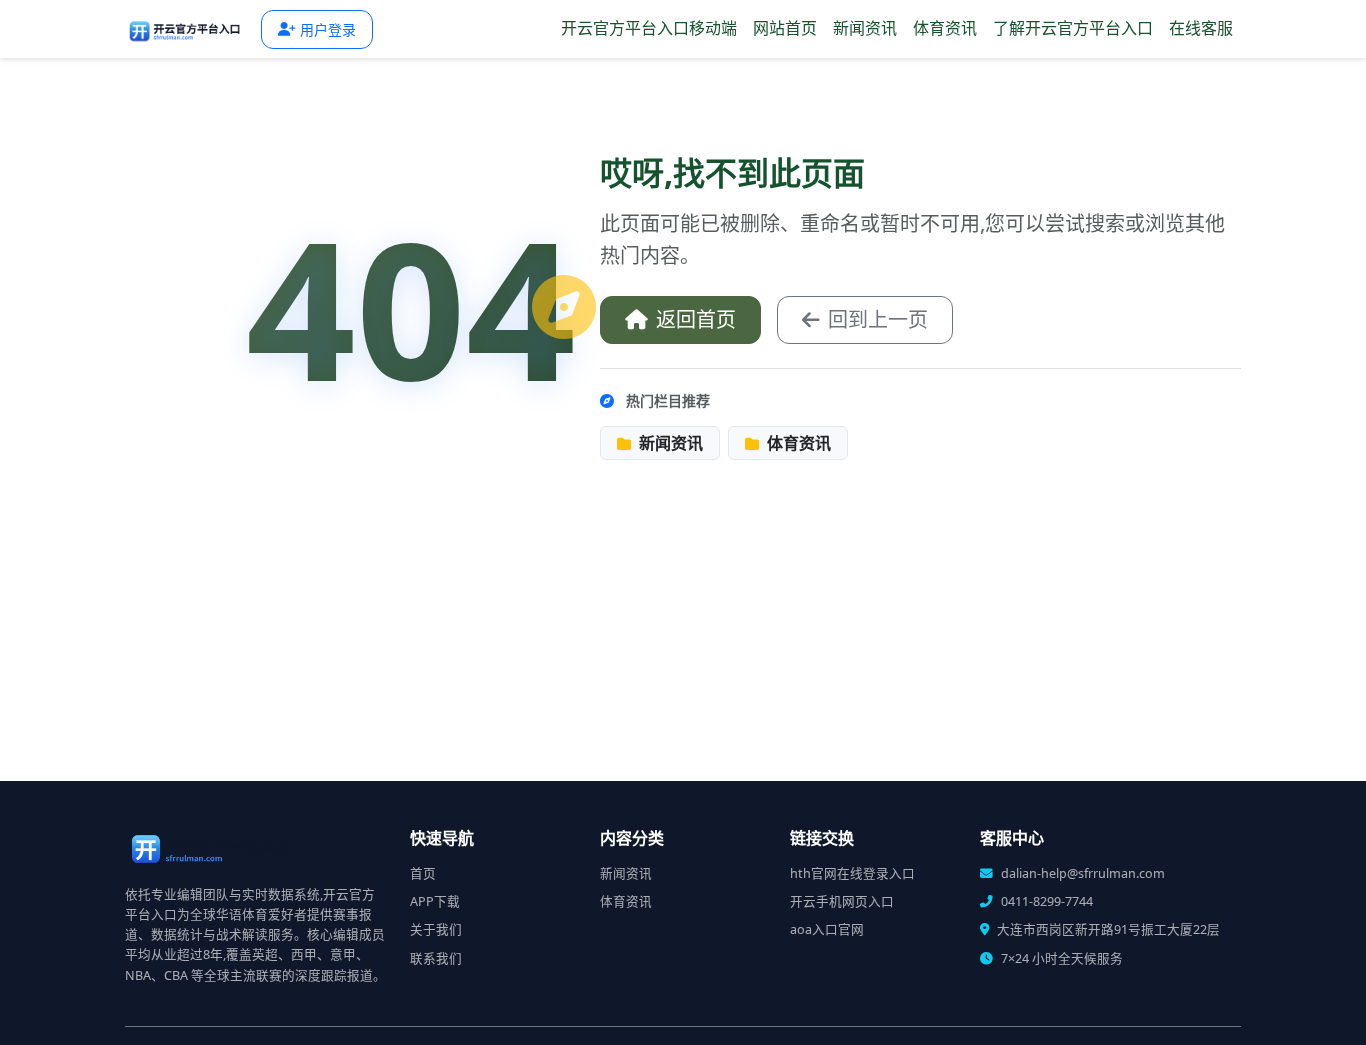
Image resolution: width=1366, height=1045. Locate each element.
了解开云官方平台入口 (1073, 28)
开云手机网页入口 (842, 901)
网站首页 (785, 28)
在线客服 (1201, 28)
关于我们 (436, 929)
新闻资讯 (865, 28)
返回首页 (696, 319)
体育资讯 (945, 28)
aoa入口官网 (827, 929)
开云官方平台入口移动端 (649, 28)
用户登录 (328, 29)
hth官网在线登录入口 (852, 873)
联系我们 (436, 958)
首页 (423, 873)
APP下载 (435, 901)
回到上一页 (878, 319)
